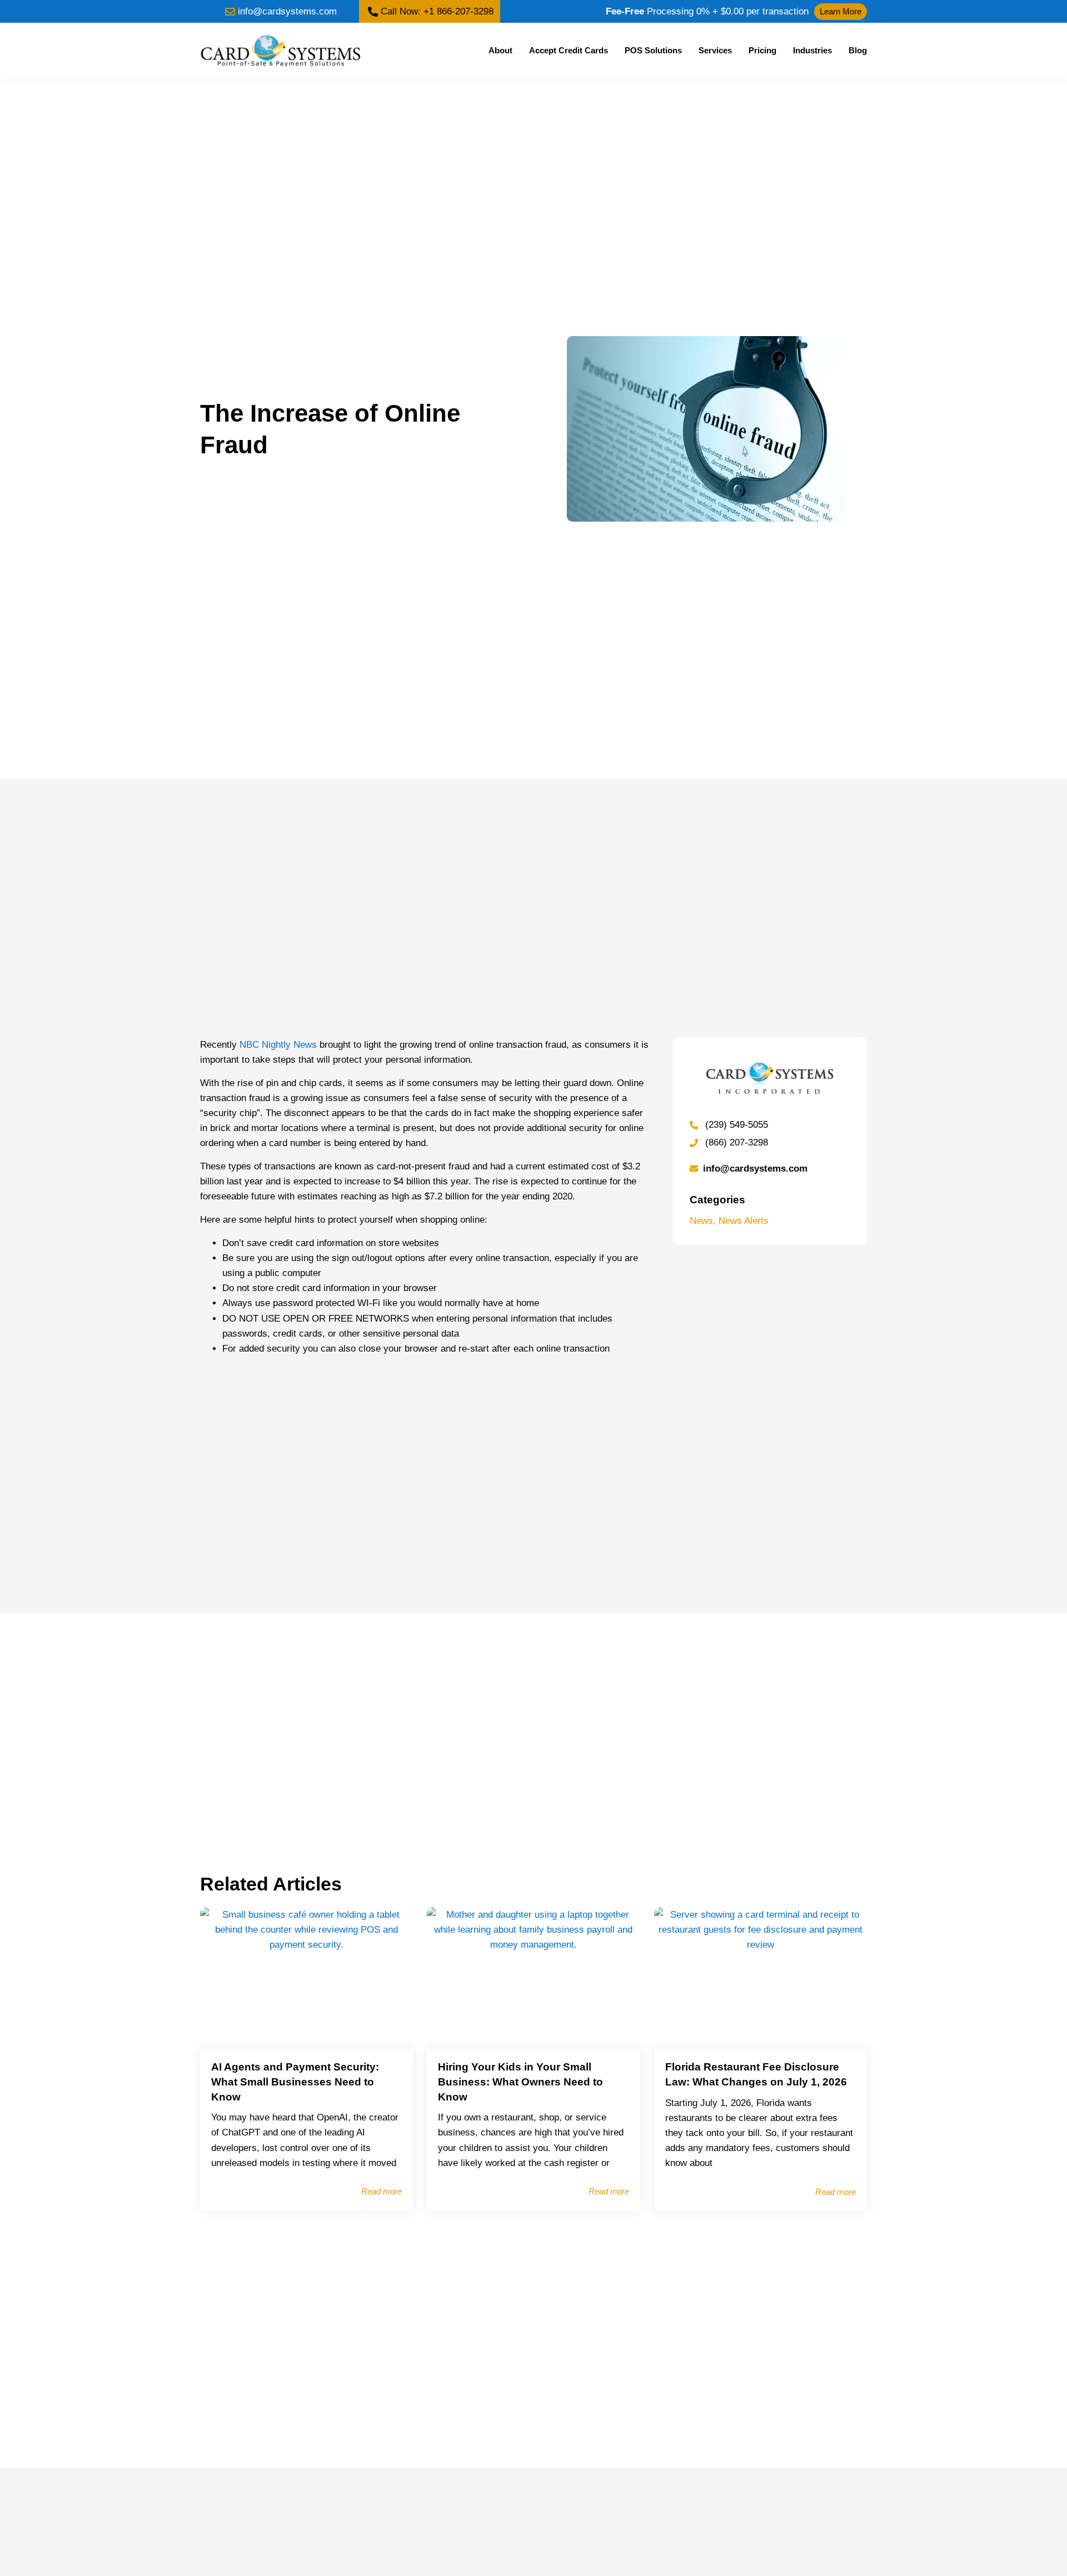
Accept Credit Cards (569, 50)
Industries (812, 50)
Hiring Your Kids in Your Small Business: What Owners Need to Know (520, 2082)
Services (715, 50)
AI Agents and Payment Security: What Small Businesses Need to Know (295, 2082)
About (500, 50)
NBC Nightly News (278, 1045)
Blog (858, 50)
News (701, 1221)
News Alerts (744, 1221)
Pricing (762, 50)
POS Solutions (653, 50)
